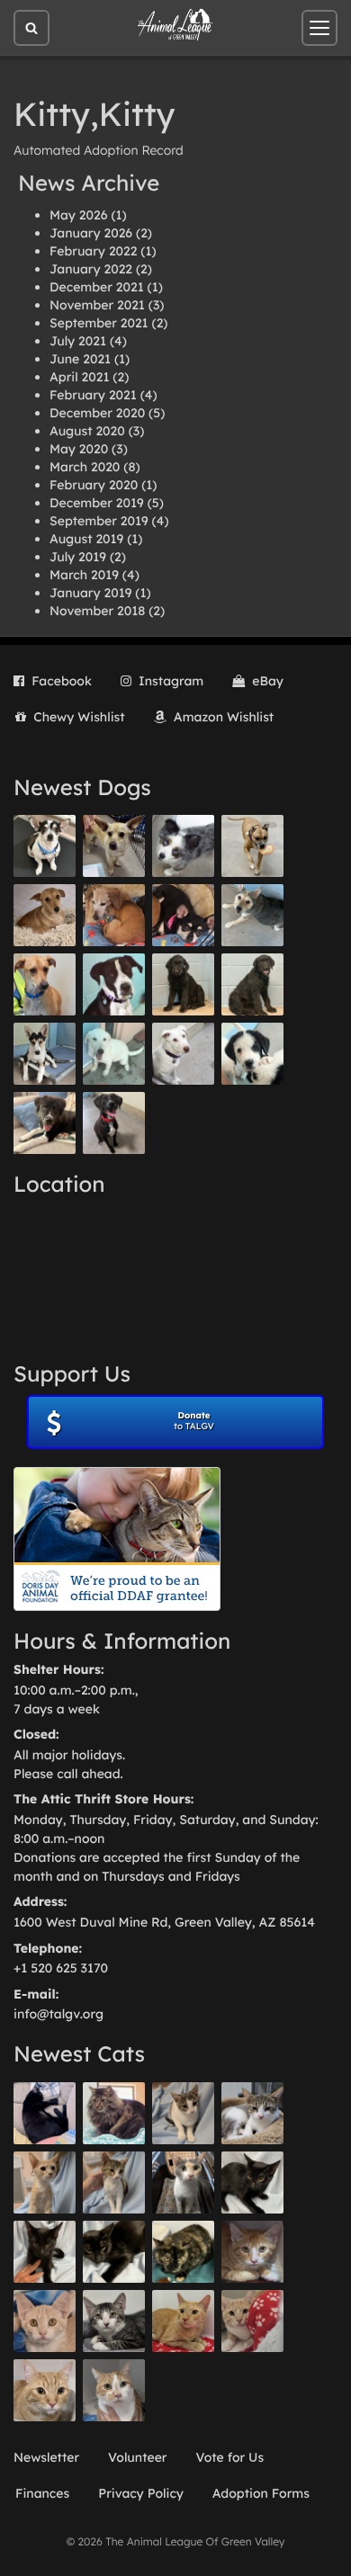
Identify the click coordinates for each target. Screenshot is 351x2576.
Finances (42, 2493)
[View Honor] (114, 1123)
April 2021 (79, 377)
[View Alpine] (45, 1123)
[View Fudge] (114, 2113)
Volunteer (137, 2457)
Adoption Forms (261, 2493)
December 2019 (97, 503)
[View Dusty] (252, 915)
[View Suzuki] (252, 2113)
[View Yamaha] (183, 2113)
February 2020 (94, 485)
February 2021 (93, 395)
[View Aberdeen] (252, 2182)
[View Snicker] (252, 2252)
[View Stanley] (114, 984)
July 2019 (78, 557)
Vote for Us (230, 2457)
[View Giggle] (45, 2321)
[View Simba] (252, 2321)
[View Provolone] (45, 2390)
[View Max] (183, 846)
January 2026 (91, 233)
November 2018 (97, 611)
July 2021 (78, 341)
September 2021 (99, 323)
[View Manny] (183, 1054)
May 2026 (78, 215)
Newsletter (46, 2457)
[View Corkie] (45, 915)
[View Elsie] (183, 2321)
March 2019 (84, 575)
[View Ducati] (114, 2182)
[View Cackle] (114, 2321)
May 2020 (79, 449)
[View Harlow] (45, 2113)
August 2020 (87, 431)
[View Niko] (45, 984)
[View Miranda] (183, 915)
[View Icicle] (252, 1054)
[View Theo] (252, 846)
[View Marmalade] (114, 2390)
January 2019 (90, 593)
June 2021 (80, 359)
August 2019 (86, 539)
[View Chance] (45, 846)
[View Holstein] (114, 2252)
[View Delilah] (183, 2252)
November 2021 (97, 305)
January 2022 (91, 269)
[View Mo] (114, 1054)
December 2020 (97, 413)
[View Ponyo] (114, 915)
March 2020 (85, 467)
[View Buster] (114, 846)
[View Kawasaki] (45, 2182)
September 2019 (99, 521)
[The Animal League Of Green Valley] (175, 25)
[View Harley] (183, 2182)
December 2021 (97, 287)
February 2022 (93, 251)
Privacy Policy (141, 2493)
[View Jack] (45, 1054)
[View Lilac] (252, 984)
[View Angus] (45, 2252)
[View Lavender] (183, 984)
